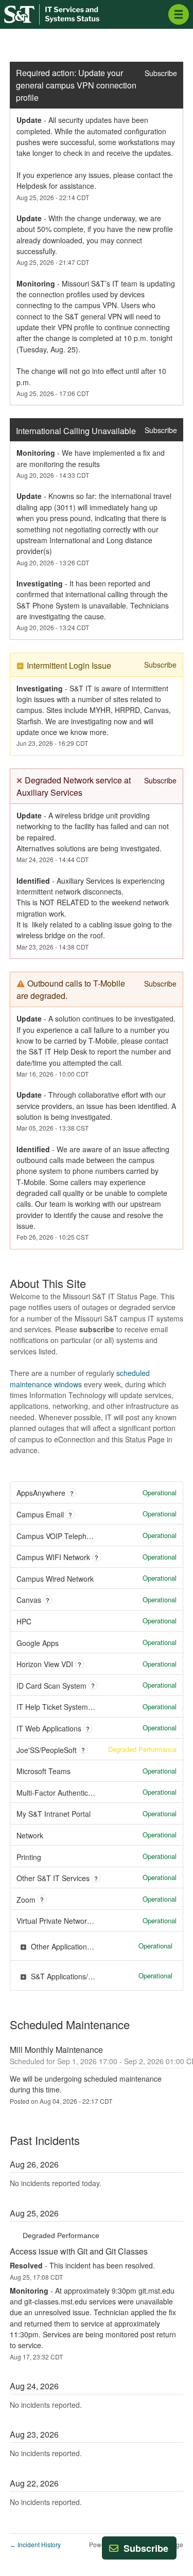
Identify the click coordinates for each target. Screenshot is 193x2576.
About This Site (48, 1283)
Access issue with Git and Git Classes (79, 2251)
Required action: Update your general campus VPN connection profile (76, 85)
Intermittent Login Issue (69, 665)
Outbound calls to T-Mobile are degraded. (72, 989)
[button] (146, 2548)
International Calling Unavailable (76, 431)
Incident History (35, 2544)
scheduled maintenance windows (80, 1378)
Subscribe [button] (161, 73)
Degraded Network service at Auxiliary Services (75, 786)
